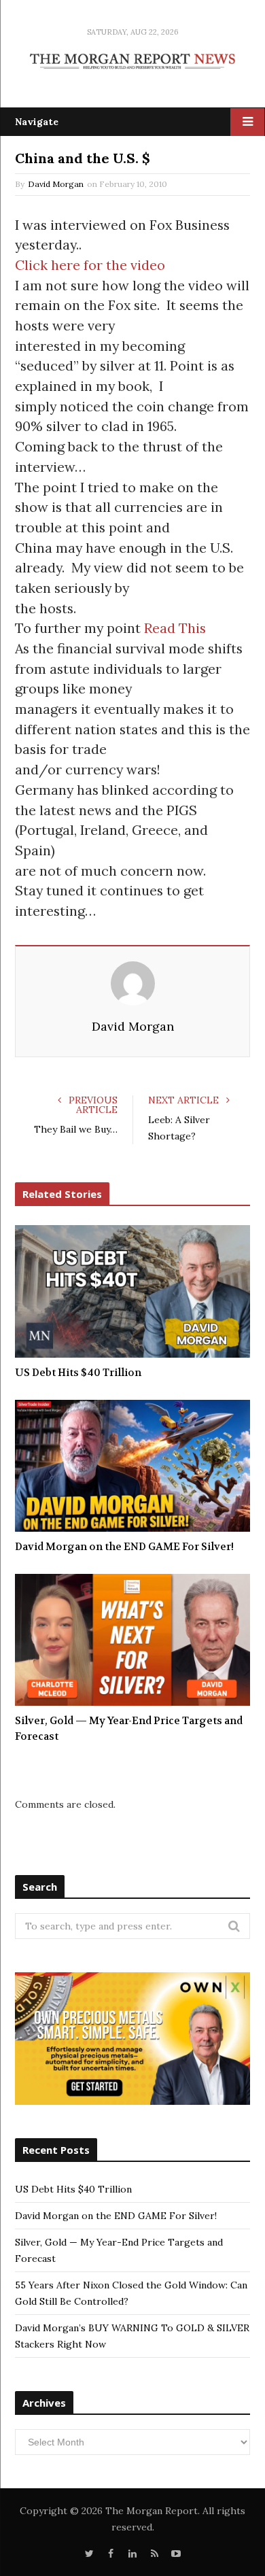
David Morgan (56, 184)
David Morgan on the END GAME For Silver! (124, 1547)
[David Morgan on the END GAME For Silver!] (132, 1466)
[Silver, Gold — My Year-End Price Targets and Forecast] (132, 1640)
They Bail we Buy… (76, 1129)
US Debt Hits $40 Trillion (78, 1373)
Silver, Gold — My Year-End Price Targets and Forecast (129, 1729)
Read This (175, 628)
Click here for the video (90, 265)
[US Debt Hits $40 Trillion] (132, 1291)
